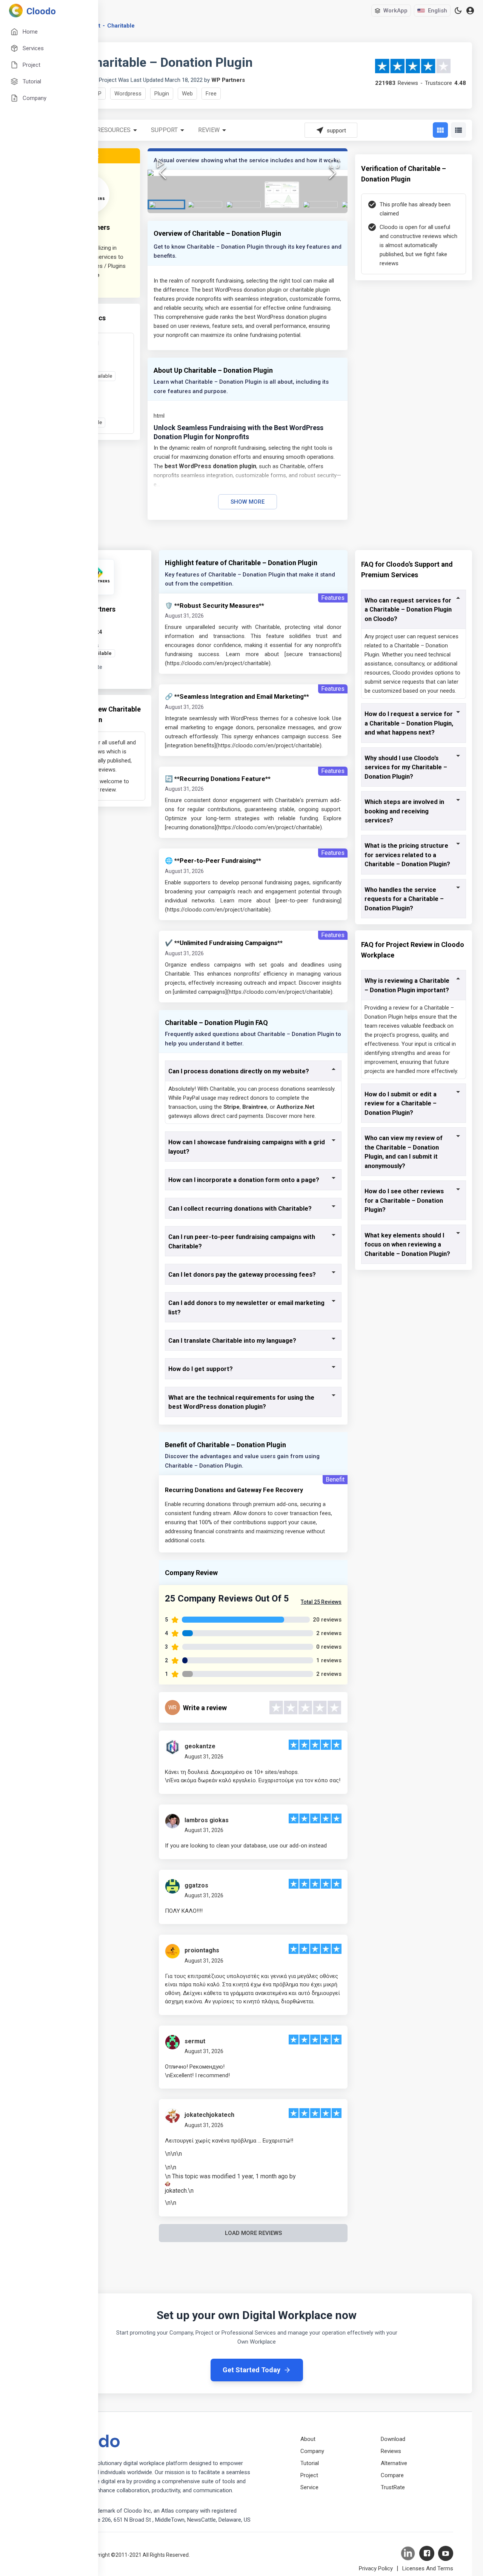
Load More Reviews (253, 2233)
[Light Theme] (458, 11)
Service (309, 2487)
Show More (248, 502)
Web (187, 94)
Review (209, 130)
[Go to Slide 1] (166, 204)
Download (393, 2439)
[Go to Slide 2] (205, 204)
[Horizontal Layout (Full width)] (458, 130)
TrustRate (393, 2487)
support (164, 130)
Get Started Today (251, 2370)
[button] (248, 173)
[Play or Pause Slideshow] (160, 163)
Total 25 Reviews (321, 1602)
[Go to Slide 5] (320, 204)
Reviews (391, 2451)
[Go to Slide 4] (282, 195)
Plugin (162, 94)
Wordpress (128, 94)
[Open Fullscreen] (335, 163)
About (308, 2439)
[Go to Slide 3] (243, 204)
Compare (392, 2475)
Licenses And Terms (428, 2568)
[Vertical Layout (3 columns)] (440, 130)
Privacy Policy (376, 2568)
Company (312, 2451)
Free (211, 94)
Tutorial (310, 2463)
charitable (121, 26)
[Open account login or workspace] (470, 11)
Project (309, 2475)
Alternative (394, 2463)
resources (114, 130)
